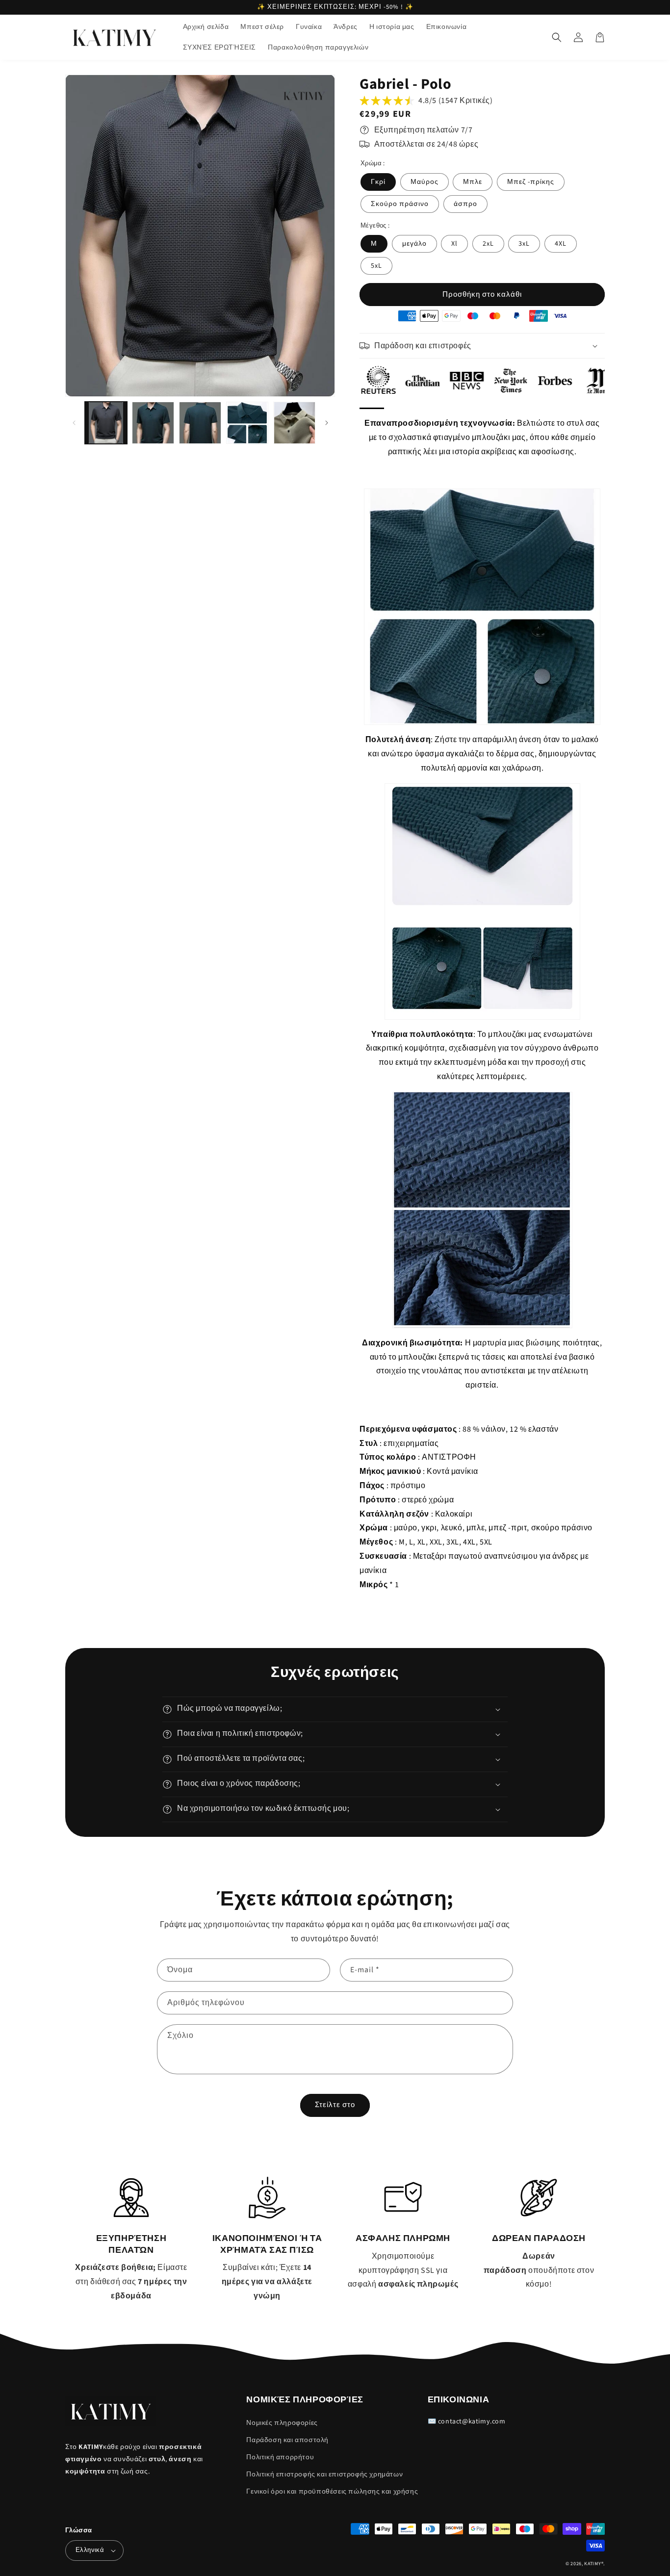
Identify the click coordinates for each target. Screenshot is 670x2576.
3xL (524, 244)
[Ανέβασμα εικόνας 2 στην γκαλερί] (153, 423)
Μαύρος (425, 182)
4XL (561, 244)
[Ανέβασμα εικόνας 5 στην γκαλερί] (294, 423)
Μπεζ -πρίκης (531, 182)
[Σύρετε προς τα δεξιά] (326, 423)
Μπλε (473, 182)
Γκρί (378, 182)
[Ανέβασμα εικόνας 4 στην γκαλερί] (247, 423)
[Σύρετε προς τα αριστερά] (74, 423)
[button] (557, 37)
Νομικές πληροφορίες (282, 2423)
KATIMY (593, 2564)
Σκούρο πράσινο (400, 204)
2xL (488, 244)
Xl (454, 244)
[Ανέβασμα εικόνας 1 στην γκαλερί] (106, 423)
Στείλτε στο (335, 2105)
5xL (376, 266)
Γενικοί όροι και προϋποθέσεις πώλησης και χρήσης (332, 2492)
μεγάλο (414, 244)
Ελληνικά (90, 2550)
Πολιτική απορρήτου (280, 2457)
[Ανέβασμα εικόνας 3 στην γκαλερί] (200, 423)
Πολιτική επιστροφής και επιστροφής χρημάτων (324, 2474)
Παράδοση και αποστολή (287, 2440)
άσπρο (465, 204)
